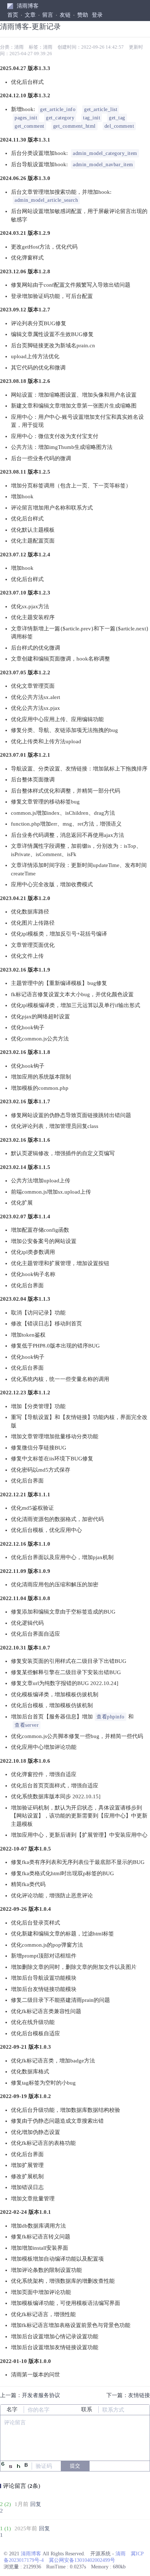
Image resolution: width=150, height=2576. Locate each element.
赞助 (83, 15)
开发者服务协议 (41, 2395)
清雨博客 (28, 6)
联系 (87, 2409)
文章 (30, 15)
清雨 (19, 47)
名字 (12, 2409)
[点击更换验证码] (16, 2466)
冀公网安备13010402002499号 (82, 2560)
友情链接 (139, 2395)
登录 (97, 15)
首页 (13, 15)
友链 (65, 15)
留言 (48, 15)
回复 (36, 2504)
